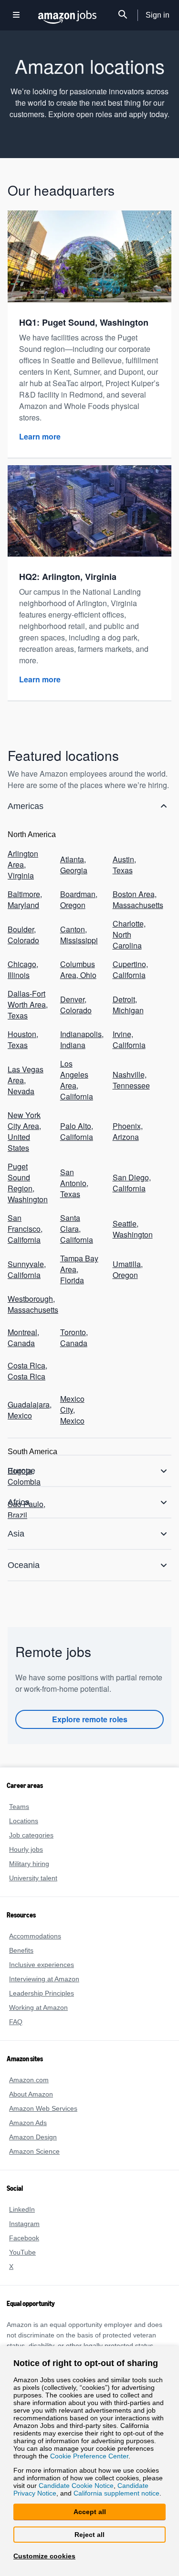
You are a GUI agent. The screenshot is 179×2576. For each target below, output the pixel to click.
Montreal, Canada (24, 1254)
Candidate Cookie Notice (76, 2485)
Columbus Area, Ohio (78, 934)
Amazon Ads (28, 2100)
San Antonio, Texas (74, 1115)
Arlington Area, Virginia (24, 839)
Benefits (21, 1927)
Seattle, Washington (133, 1156)
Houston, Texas (23, 997)
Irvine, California (129, 997)
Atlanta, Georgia (74, 839)
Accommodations (35, 1913)
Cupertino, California (130, 934)
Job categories (30, 1812)
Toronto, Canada (74, 1254)
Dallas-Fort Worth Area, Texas (28, 965)
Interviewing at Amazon (45, 1956)
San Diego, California (131, 1115)
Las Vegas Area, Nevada (24, 1028)
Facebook (23, 2215)
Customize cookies (42, 2556)
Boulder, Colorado (23, 902)
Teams (19, 1783)
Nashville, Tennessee (130, 1028)
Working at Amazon (39, 1984)
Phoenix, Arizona (127, 1069)
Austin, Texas (124, 839)
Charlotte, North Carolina (130, 902)
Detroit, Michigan (128, 965)
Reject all (90, 2534)
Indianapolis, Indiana (81, 997)
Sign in (158, 15)
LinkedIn (22, 2186)
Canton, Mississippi (78, 902)
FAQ (15, 1999)
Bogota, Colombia (24, 1373)
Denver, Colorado (76, 965)
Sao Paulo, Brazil (26, 1403)
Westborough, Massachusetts (28, 1223)
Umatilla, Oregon (128, 1192)
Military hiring (30, 1841)
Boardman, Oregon (79, 871)
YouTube (22, 2229)
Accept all (90, 2511)
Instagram (24, 2201)
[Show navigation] (16, 15)
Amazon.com (29, 2057)
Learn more (40, 425)
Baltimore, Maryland (25, 871)
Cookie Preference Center (88, 2454)
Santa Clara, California (80, 1156)
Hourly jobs (26, 1826)
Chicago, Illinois (22, 934)
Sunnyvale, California (26, 1192)
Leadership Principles (40, 1970)
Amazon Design (33, 2114)
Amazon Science (33, 2128)
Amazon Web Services (42, 2085)
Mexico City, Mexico (80, 1315)
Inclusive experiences (40, 1942)
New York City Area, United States (24, 1069)
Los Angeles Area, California (80, 1028)
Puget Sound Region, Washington (28, 1115)
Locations (23, 1798)
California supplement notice (115, 2493)
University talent (34, 1855)
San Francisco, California (24, 1156)
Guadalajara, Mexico (28, 1315)
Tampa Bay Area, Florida (79, 1192)
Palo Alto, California (77, 1069)
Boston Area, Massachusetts (133, 871)
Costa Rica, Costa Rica (26, 1284)
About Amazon (32, 2071)
